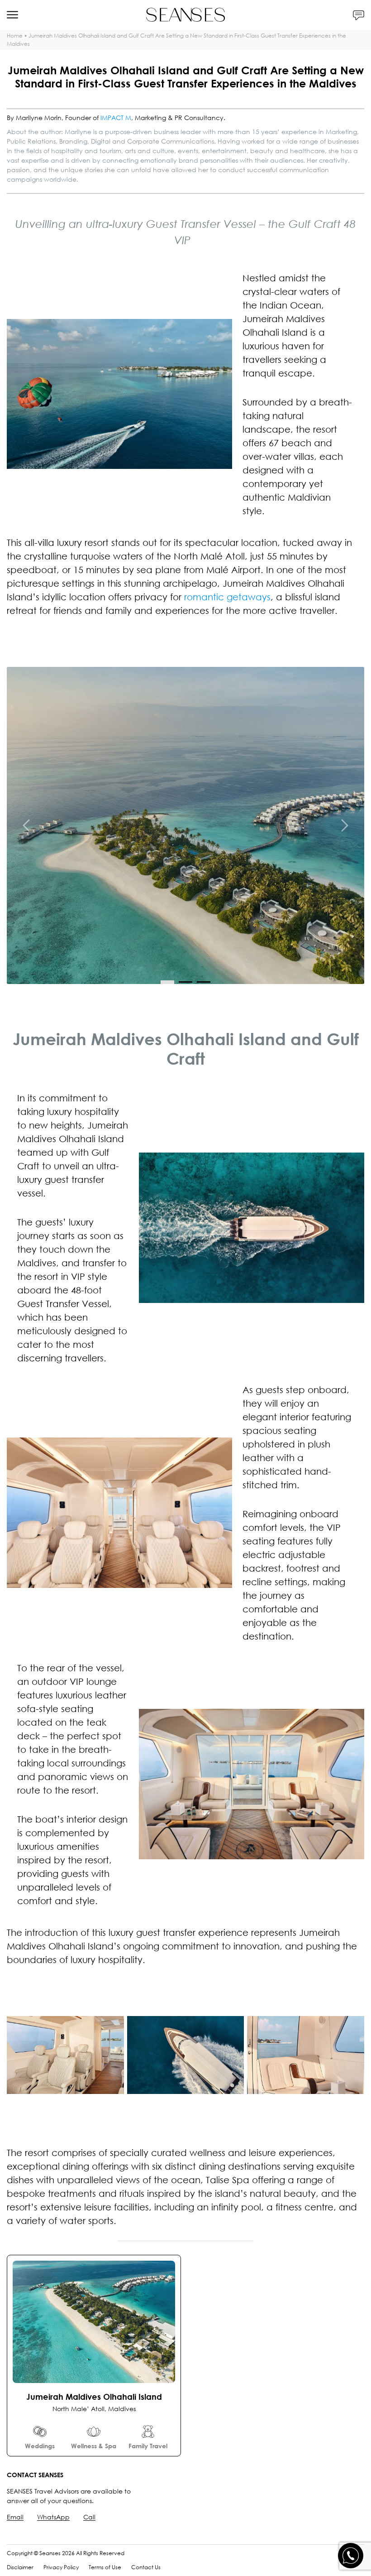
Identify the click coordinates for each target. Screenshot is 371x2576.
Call (89, 2517)
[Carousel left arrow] (27, 825)
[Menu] (12, 15)
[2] (204, 982)
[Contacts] (359, 15)
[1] (185, 982)
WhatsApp (53, 2517)
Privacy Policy (61, 2567)
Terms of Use (105, 2567)
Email (15, 2517)
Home (15, 36)
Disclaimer (20, 2567)
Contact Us (146, 2567)
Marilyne (78, 132)
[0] (167, 982)
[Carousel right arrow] (344, 825)
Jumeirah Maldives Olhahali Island (94, 2397)
